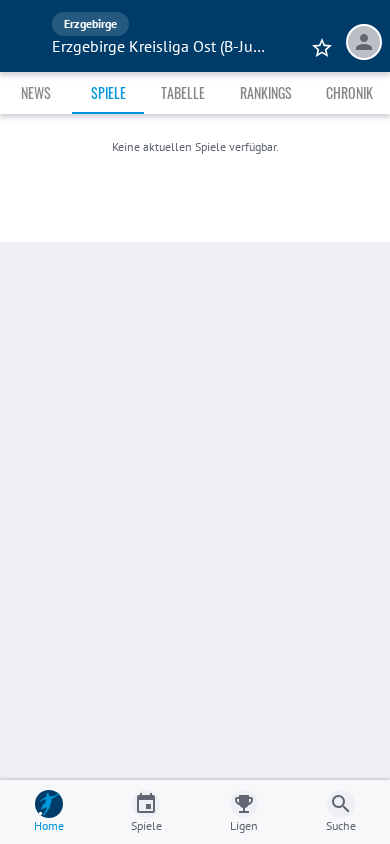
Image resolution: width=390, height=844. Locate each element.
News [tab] (36, 92)
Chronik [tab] (349, 92)
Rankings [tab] (266, 92)
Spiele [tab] (108, 92)
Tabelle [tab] (183, 92)
